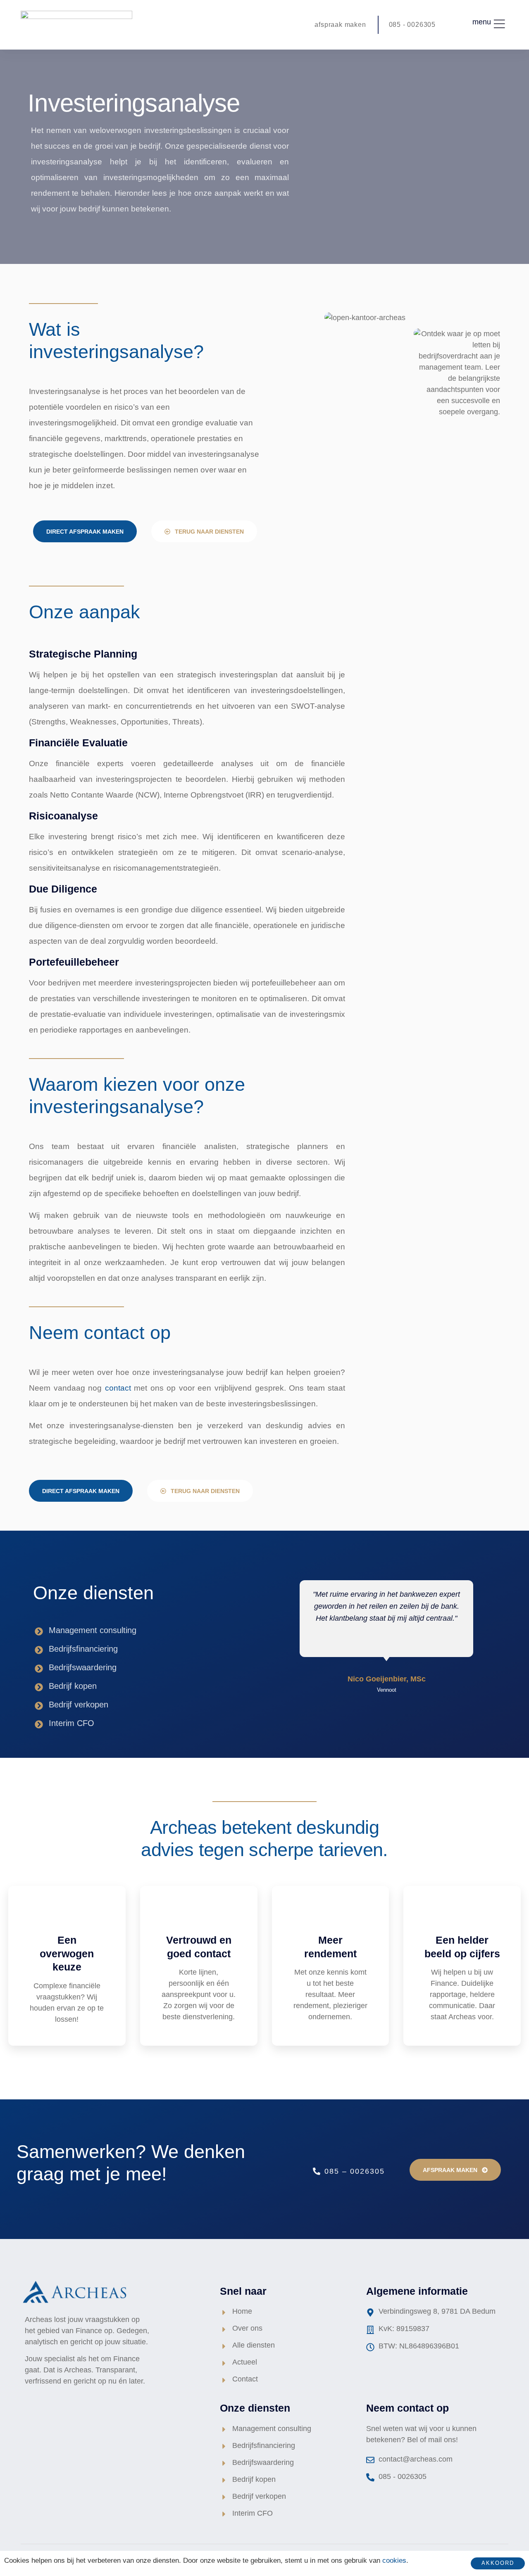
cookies (394, 2561)
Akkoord (498, 2563)
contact (118, 1388)
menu (482, 22)
